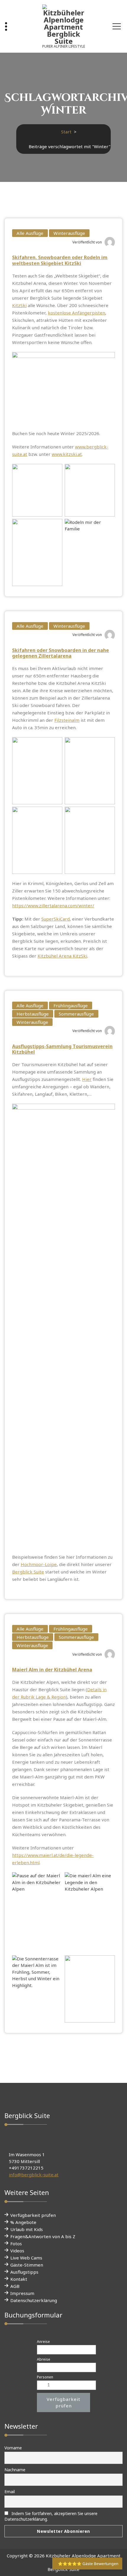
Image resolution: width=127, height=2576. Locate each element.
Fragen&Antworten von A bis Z (43, 2236)
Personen (45, 2377)
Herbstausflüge (33, 1014)
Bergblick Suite (28, 1572)
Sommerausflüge (76, 1014)
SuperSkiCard (56, 919)
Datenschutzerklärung (34, 2300)
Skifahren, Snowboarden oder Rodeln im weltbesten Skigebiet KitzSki (60, 260)
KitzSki (19, 305)
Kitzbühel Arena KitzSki (62, 956)
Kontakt (19, 2279)
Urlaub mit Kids (27, 2229)
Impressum (22, 2293)
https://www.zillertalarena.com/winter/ (53, 906)
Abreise (44, 2359)
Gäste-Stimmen (27, 2265)
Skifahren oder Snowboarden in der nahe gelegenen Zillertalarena (61, 653)
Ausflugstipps (24, 2272)
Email (10, 2492)
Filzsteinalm (67, 720)
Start (66, 132)
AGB (15, 2286)
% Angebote (23, 2222)
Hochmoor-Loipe (39, 1564)
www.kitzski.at (67, 454)
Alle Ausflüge (30, 233)
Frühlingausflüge (71, 1005)
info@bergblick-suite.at (34, 2175)
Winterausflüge (69, 233)
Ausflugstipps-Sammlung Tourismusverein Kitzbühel (62, 1049)
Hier (87, 1079)
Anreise (43, 2342)
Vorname (13, 2448)
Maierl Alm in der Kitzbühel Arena (52, 1670)
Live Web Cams (26, 2258)
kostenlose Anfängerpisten (76, 313)
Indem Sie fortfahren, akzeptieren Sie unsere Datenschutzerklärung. (51, 2516)
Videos (17, 2251)
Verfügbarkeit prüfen (33, 2215)
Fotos (16, 2243)
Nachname (15, 2470)
